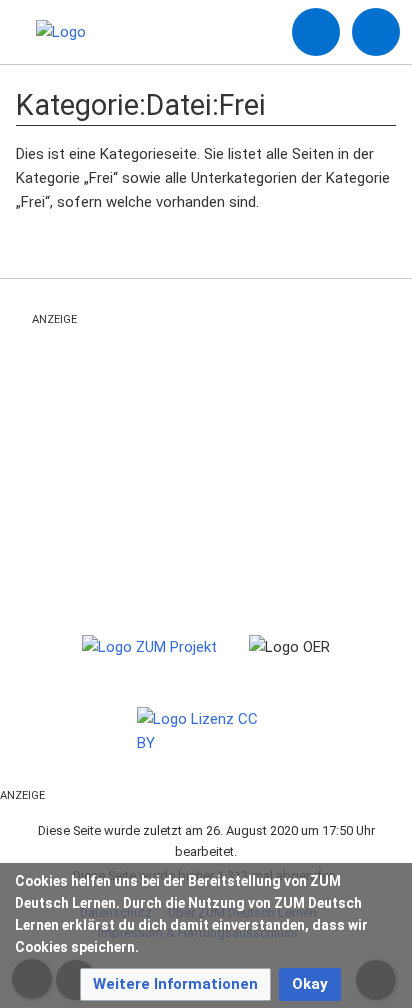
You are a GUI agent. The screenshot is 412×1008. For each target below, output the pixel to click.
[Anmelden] (316, 32)
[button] (175, 984)
